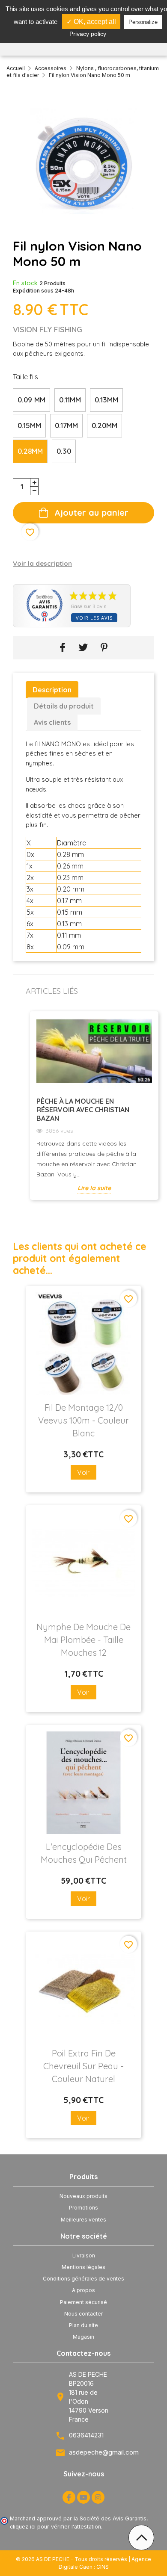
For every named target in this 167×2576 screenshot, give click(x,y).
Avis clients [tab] (52, 722)
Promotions (83, 2208)
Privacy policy (88, 34)
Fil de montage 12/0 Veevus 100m (83, 1420)
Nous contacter (83, 2314)
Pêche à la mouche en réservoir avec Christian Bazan (83, 1110)
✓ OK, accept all (91, 22)
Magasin (83, 2337)
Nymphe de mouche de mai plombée (83, 1640)
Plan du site (83, 2325)
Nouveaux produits (83, 2196)
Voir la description (42, 563)
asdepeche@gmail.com (104, 2452)
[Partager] (63, 648)
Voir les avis (94, 618)
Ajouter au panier (91, 513)
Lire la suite (94, 1188)
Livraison (84, 2255)
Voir (83, 1472)
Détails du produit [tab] (64, 706)
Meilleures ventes (83, 2220)
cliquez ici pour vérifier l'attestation (55, 2527)
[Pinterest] (104, 648)
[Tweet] (83, 648)
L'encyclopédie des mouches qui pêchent (84, 1853)
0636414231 (86, 2435)
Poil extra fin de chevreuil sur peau (83, 2066)
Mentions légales (83, 2267)
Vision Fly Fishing (48, 329)
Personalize (143, 22)
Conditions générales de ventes (83, 2279)
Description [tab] (52, 690)
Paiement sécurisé (83, 2302)
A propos (83, 2290)
